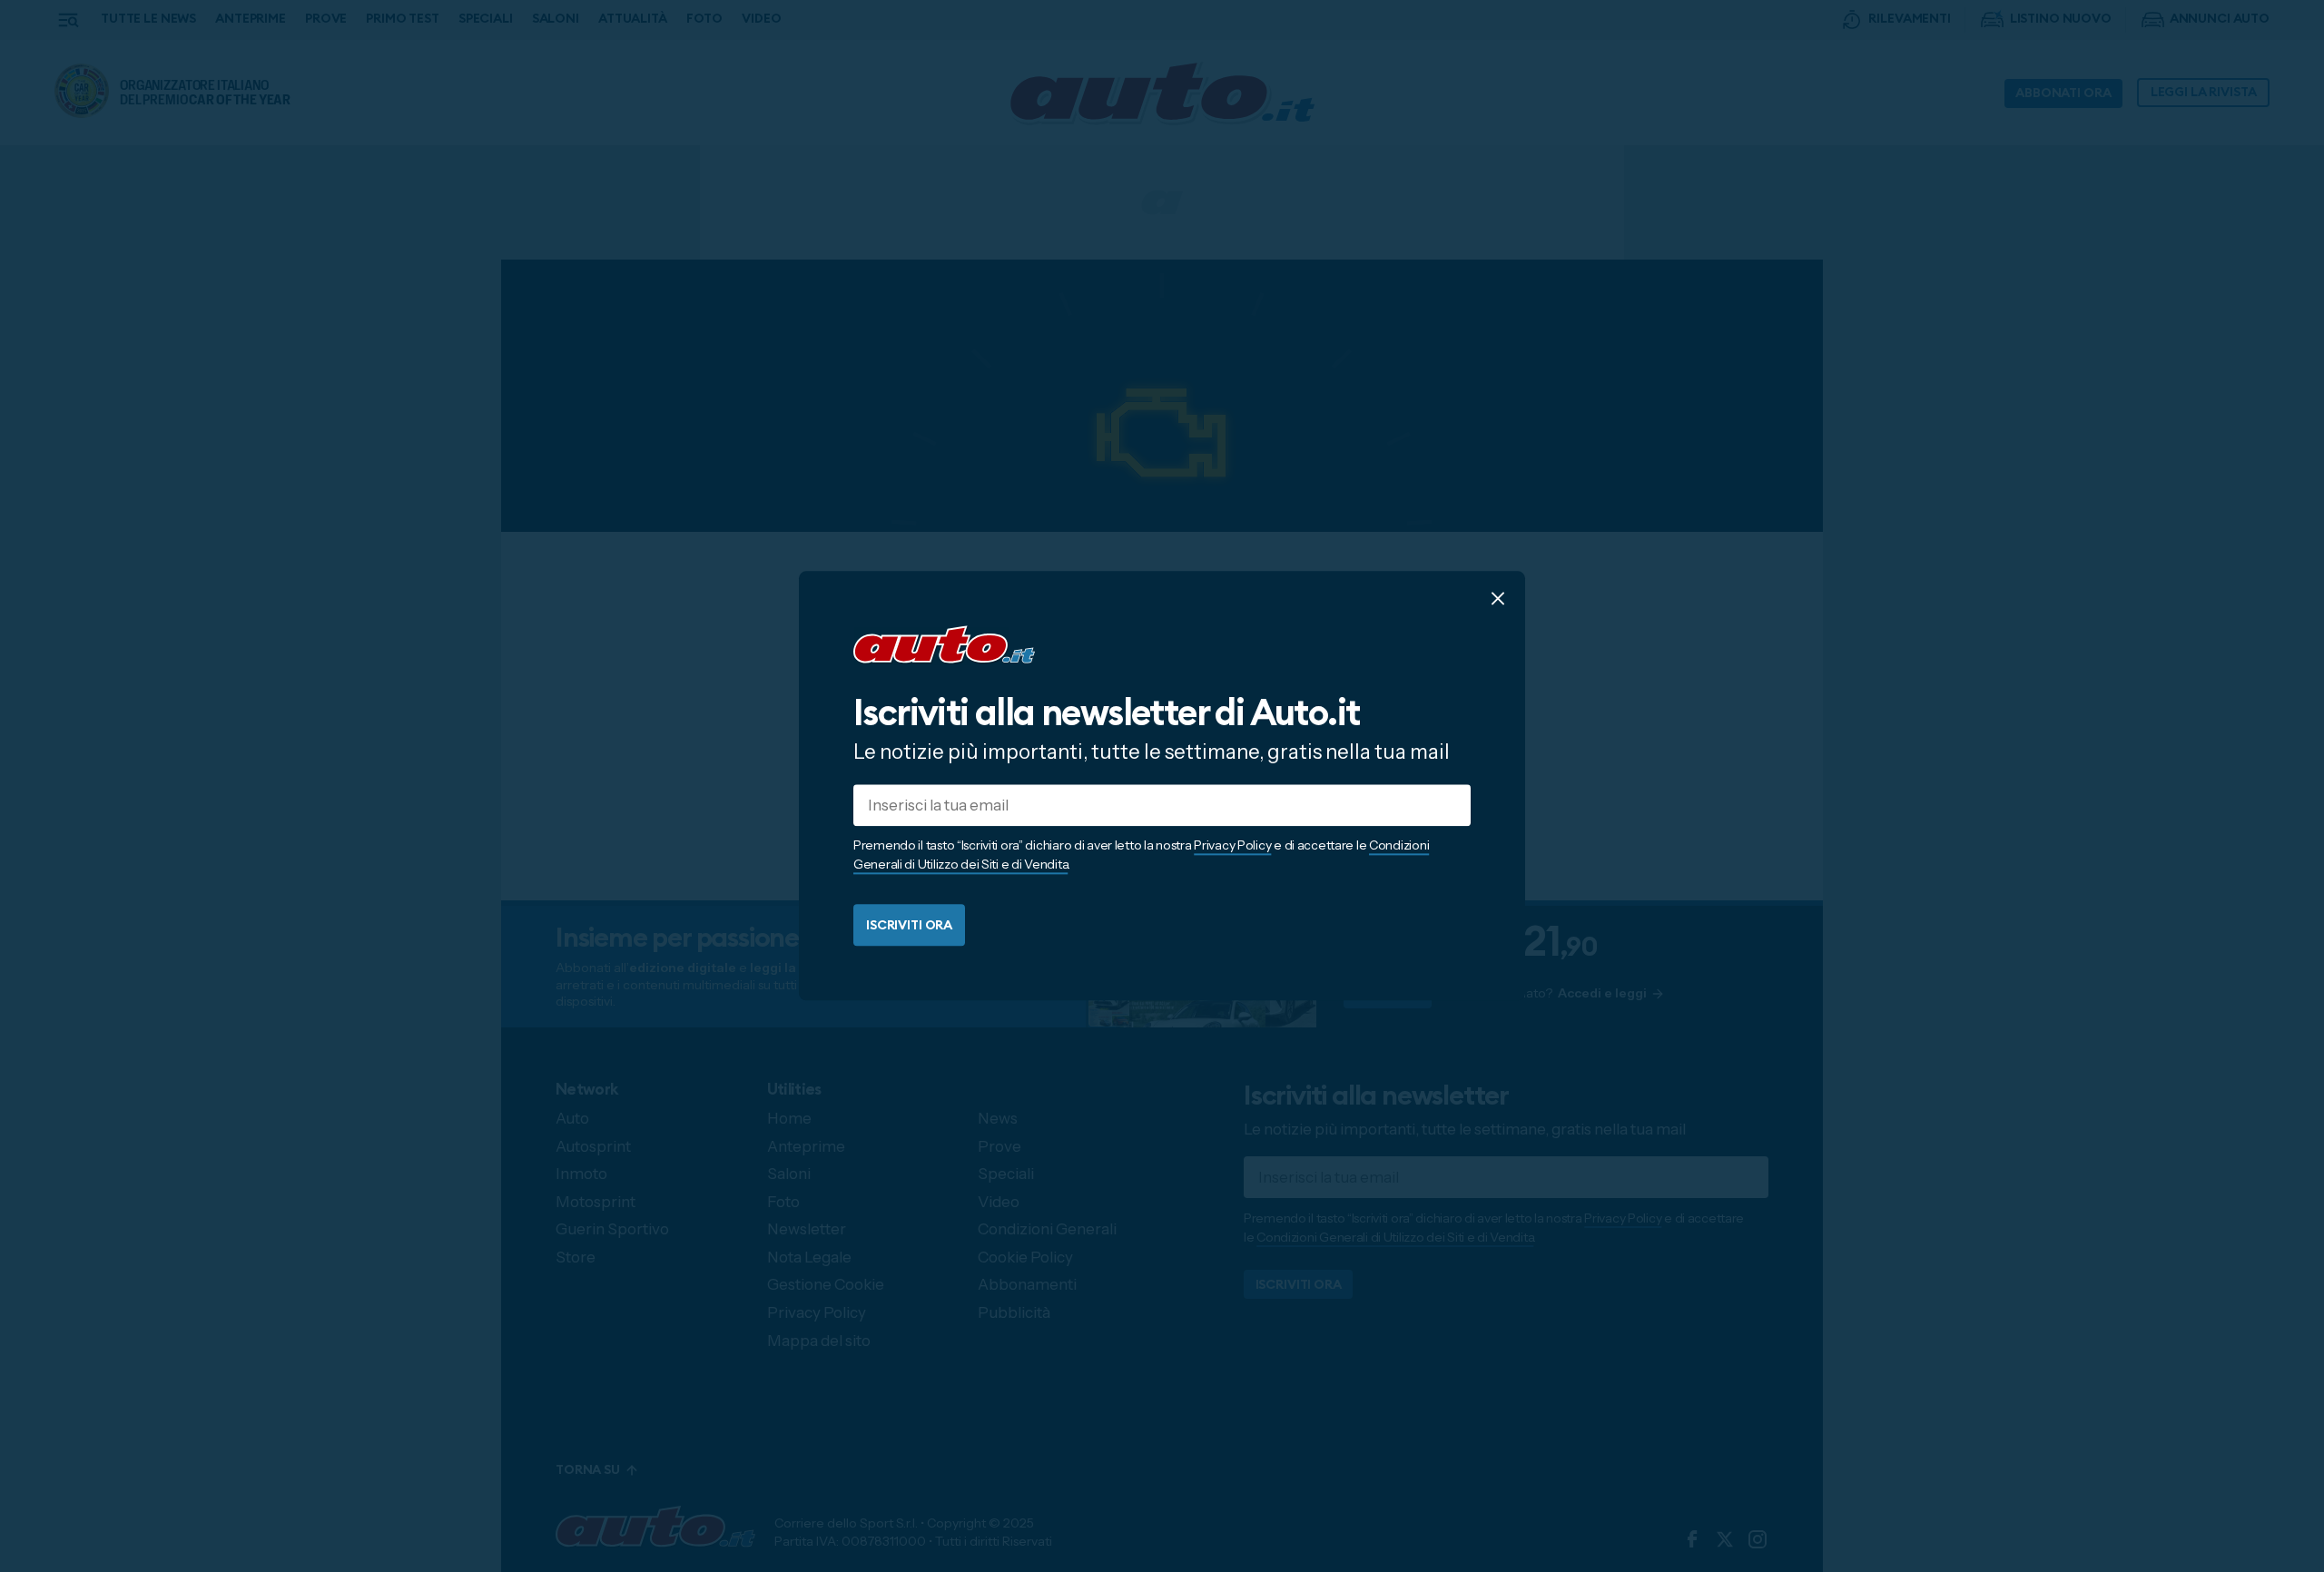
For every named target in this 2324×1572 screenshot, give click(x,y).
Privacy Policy (1232, 846)
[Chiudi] (1498, 598)
